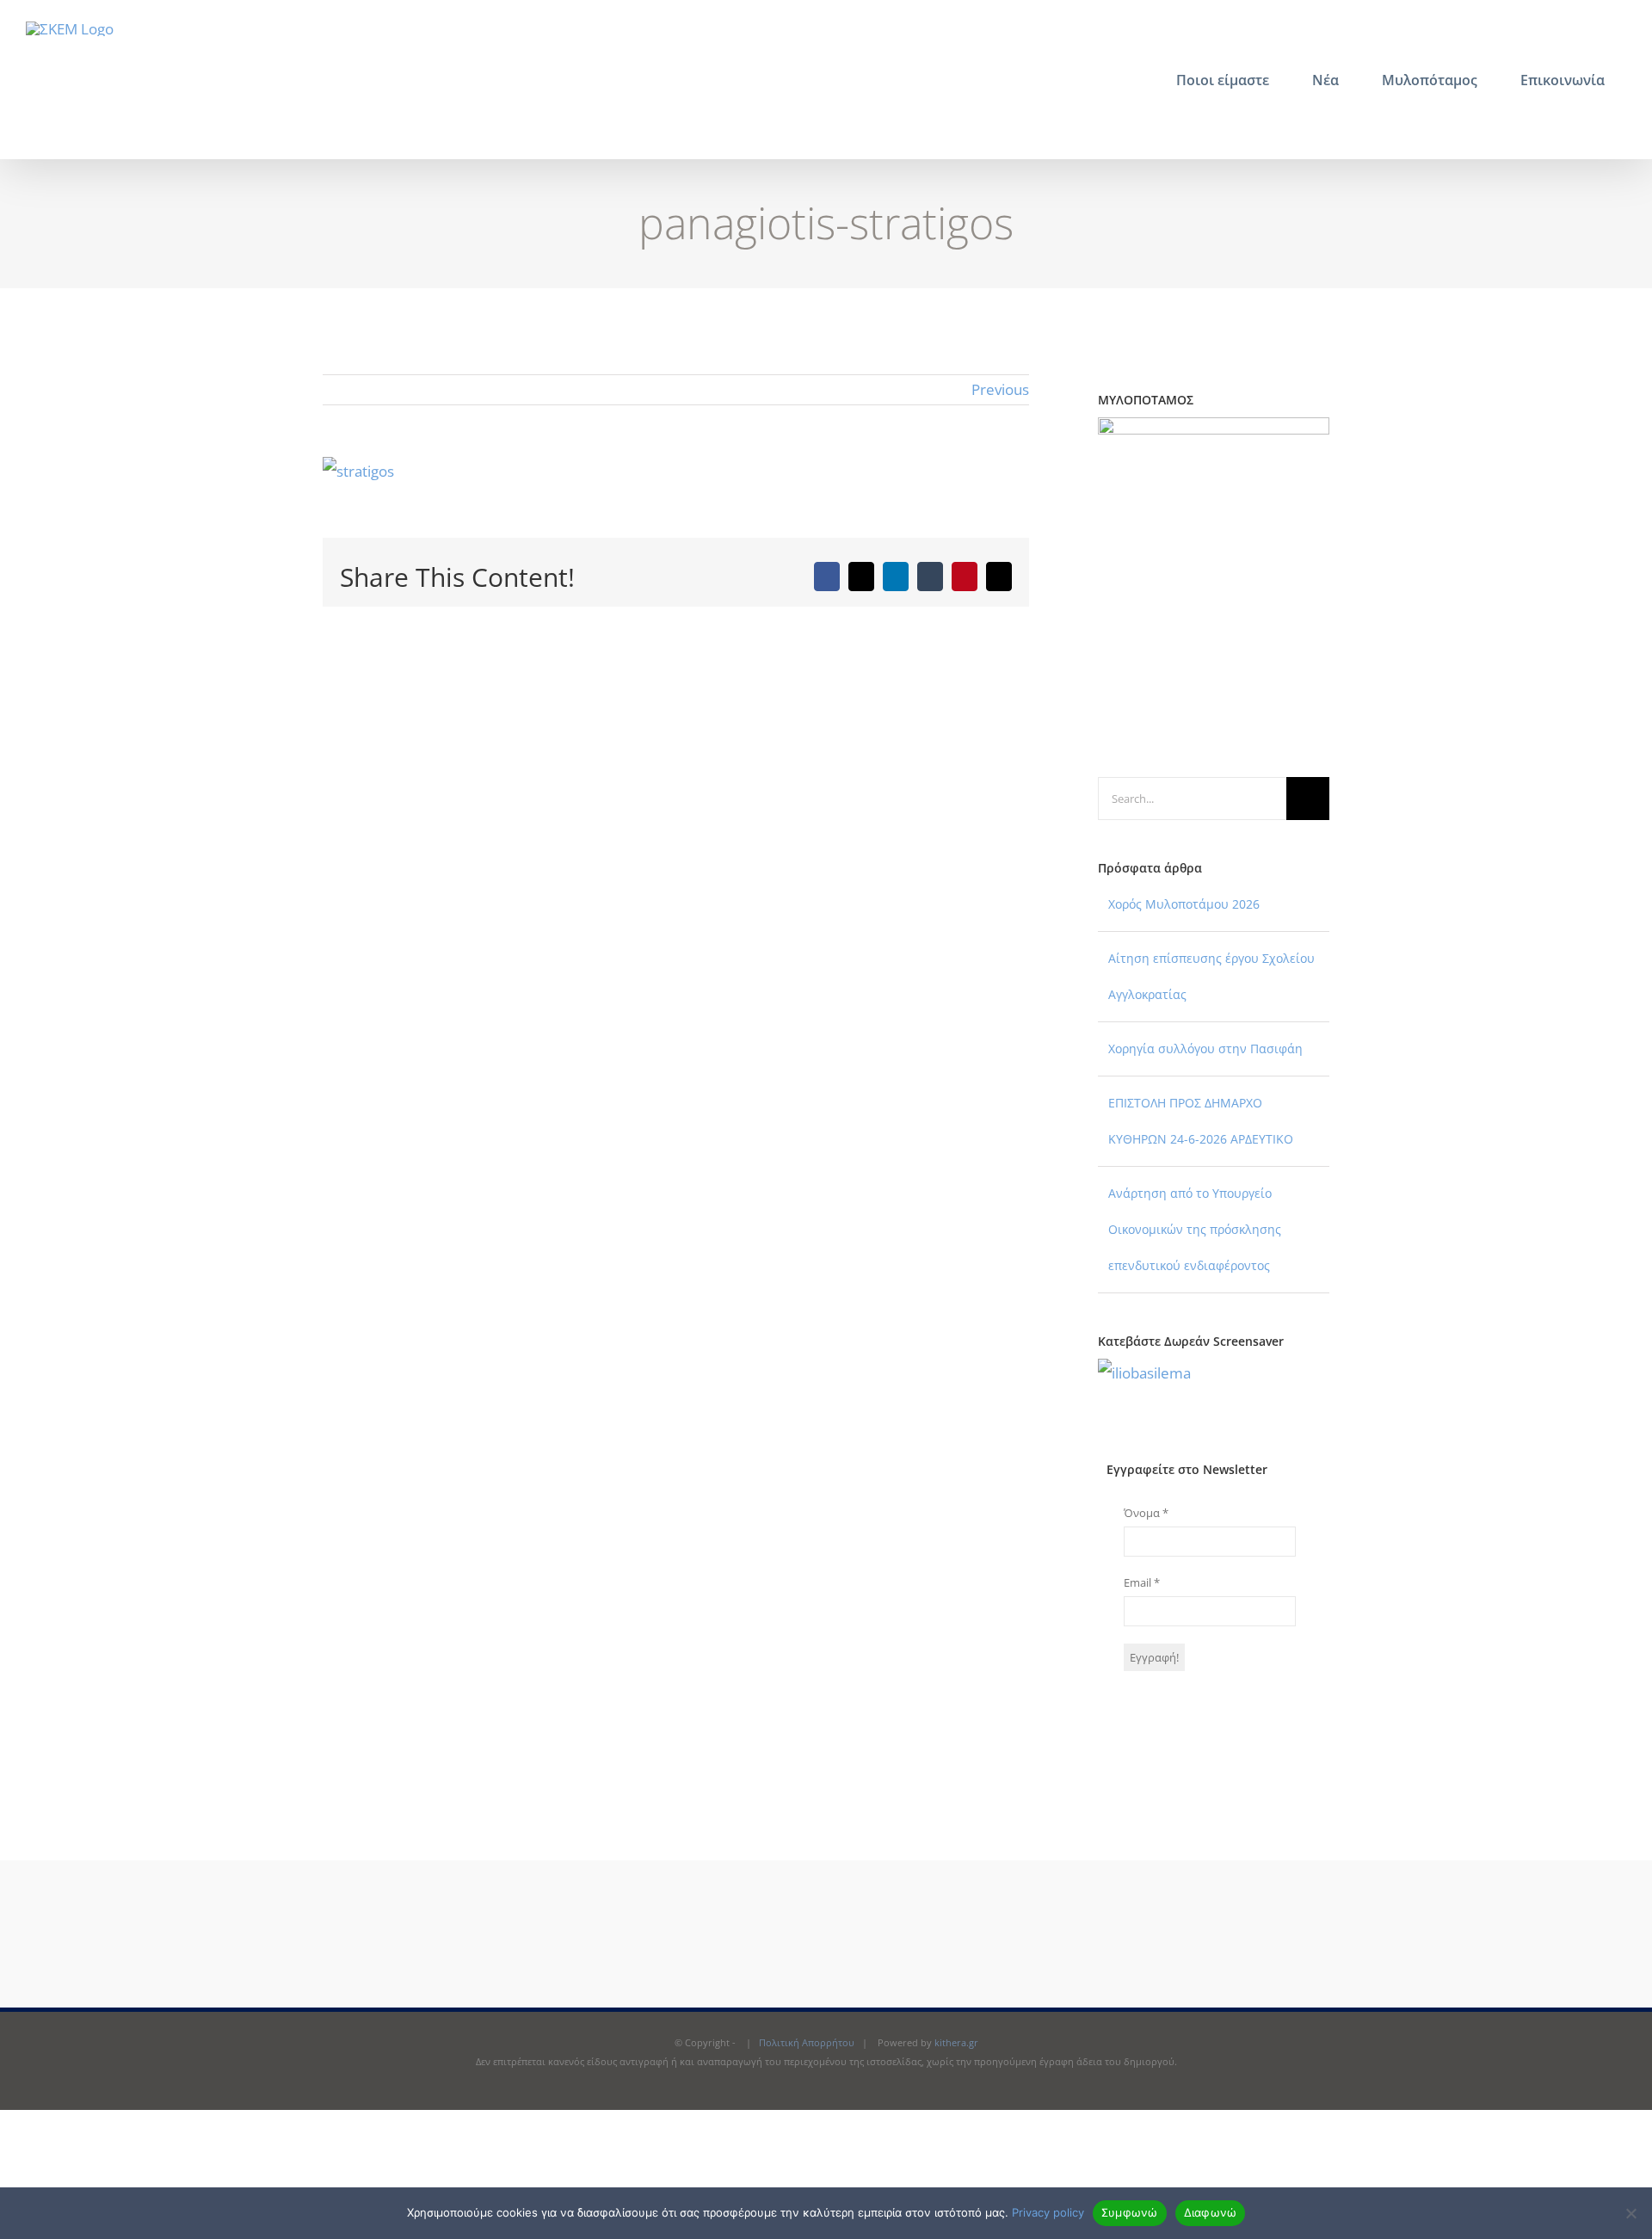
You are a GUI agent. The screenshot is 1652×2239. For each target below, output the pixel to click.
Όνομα (1146, 1513)
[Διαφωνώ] (1630, 2213)
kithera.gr (956, 2042)
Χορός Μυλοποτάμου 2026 (1184, 904)
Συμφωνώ (1130, 2212)
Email (1142, 1582)
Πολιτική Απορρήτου (807, 2042)
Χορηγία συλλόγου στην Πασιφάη (1205, 1049)
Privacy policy (1048, 2212)
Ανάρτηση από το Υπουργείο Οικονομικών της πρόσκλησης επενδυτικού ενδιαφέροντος (1195, 1229)
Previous (1000, 389)
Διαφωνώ (1211, 2212)
